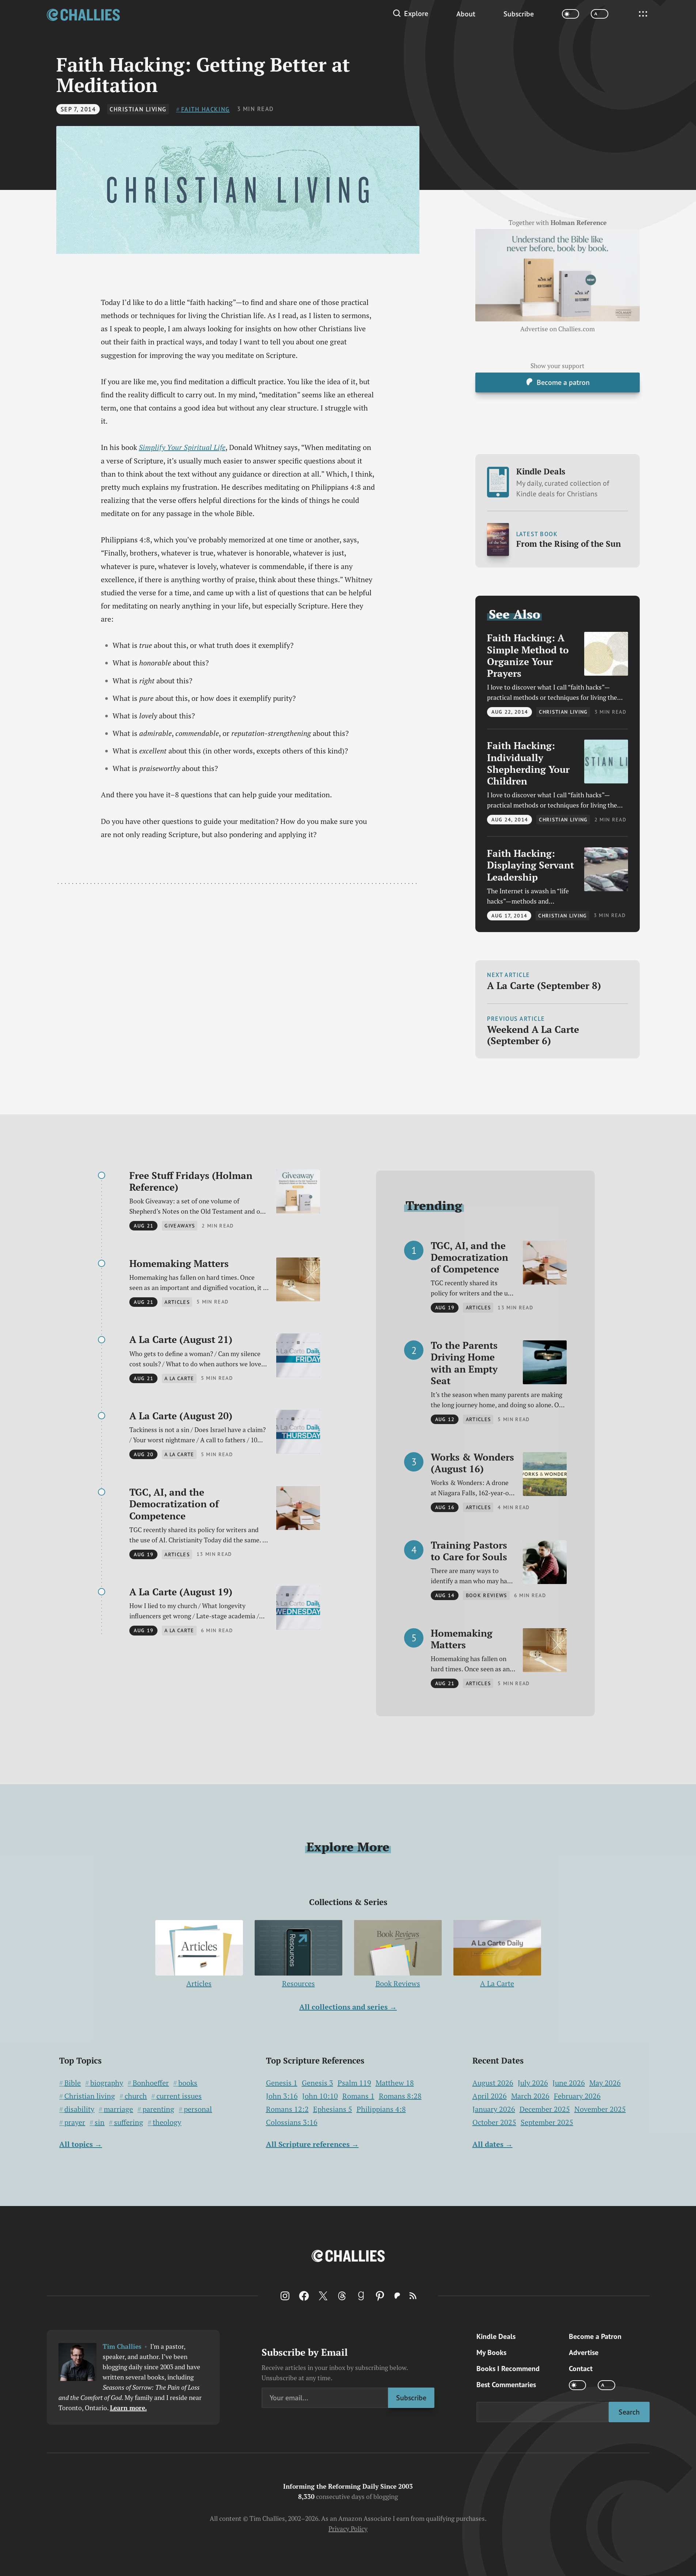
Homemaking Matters (179, 1263)
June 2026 (569, 2083)
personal (198, 2109)
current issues (179, 2096)
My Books (491, 2352)
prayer (75, 2122)
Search (629, 2412)
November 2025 (600, 2109)
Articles (199, 1983)
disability (79, 2109)
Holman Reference (579, 223)
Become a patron (563, 382)
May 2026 (605, 2083)
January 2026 (494, 2109)
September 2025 (547, 2122)
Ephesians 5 (333, 2109)
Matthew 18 (395, 2083)
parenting (158, 2109)
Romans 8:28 (400, 2096)
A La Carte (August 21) (181, 1339)
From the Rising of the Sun (568, 544)
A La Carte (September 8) (544, 985)
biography (107, 2083)
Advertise (584, 2352)
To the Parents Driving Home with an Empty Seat (464, 1363)
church (136, 2096)
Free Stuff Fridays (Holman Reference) (191, 1181)
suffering (129, 2122)
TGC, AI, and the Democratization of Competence (174, 1504)
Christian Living (138, 109)
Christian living (90, 2096)
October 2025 (494, 2122)
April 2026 (490, 2096)
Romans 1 (358, 2096)
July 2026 (533, 2083)
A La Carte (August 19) (181, 1592)
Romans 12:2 (287, 2109)
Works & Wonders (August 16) (472, 1463)
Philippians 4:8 (381, 2109)
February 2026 (577, 2096)
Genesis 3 (317, 2083)
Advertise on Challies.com (558, 329)
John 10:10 (320, 2096)
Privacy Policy (348, 2529)
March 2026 (530, 2096)
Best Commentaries (506, 2385)
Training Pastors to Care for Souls (469, 1551)
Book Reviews (398, 1983)
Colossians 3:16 (292, 2122)
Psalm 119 (354, 2083)
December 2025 (545, 2109)
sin (100, 2122)
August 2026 (493, 2083)
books (188, 2083)
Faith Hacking (528, 655)
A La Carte (497, 1983)
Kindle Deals (563, 482)
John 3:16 (282, 2096)
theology (167, 2122)
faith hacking (206, 109)
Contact (581, 2369)
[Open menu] (643, 14)
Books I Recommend (508, 2369)
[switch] (571, 14)
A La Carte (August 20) (181, 1416)
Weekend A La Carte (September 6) (533, 1035)
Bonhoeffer (151, 2083)
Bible (73, 2083)
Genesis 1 (282, 2083)
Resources (298, 1983)
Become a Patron (595, 2336)
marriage (118, 2109)
